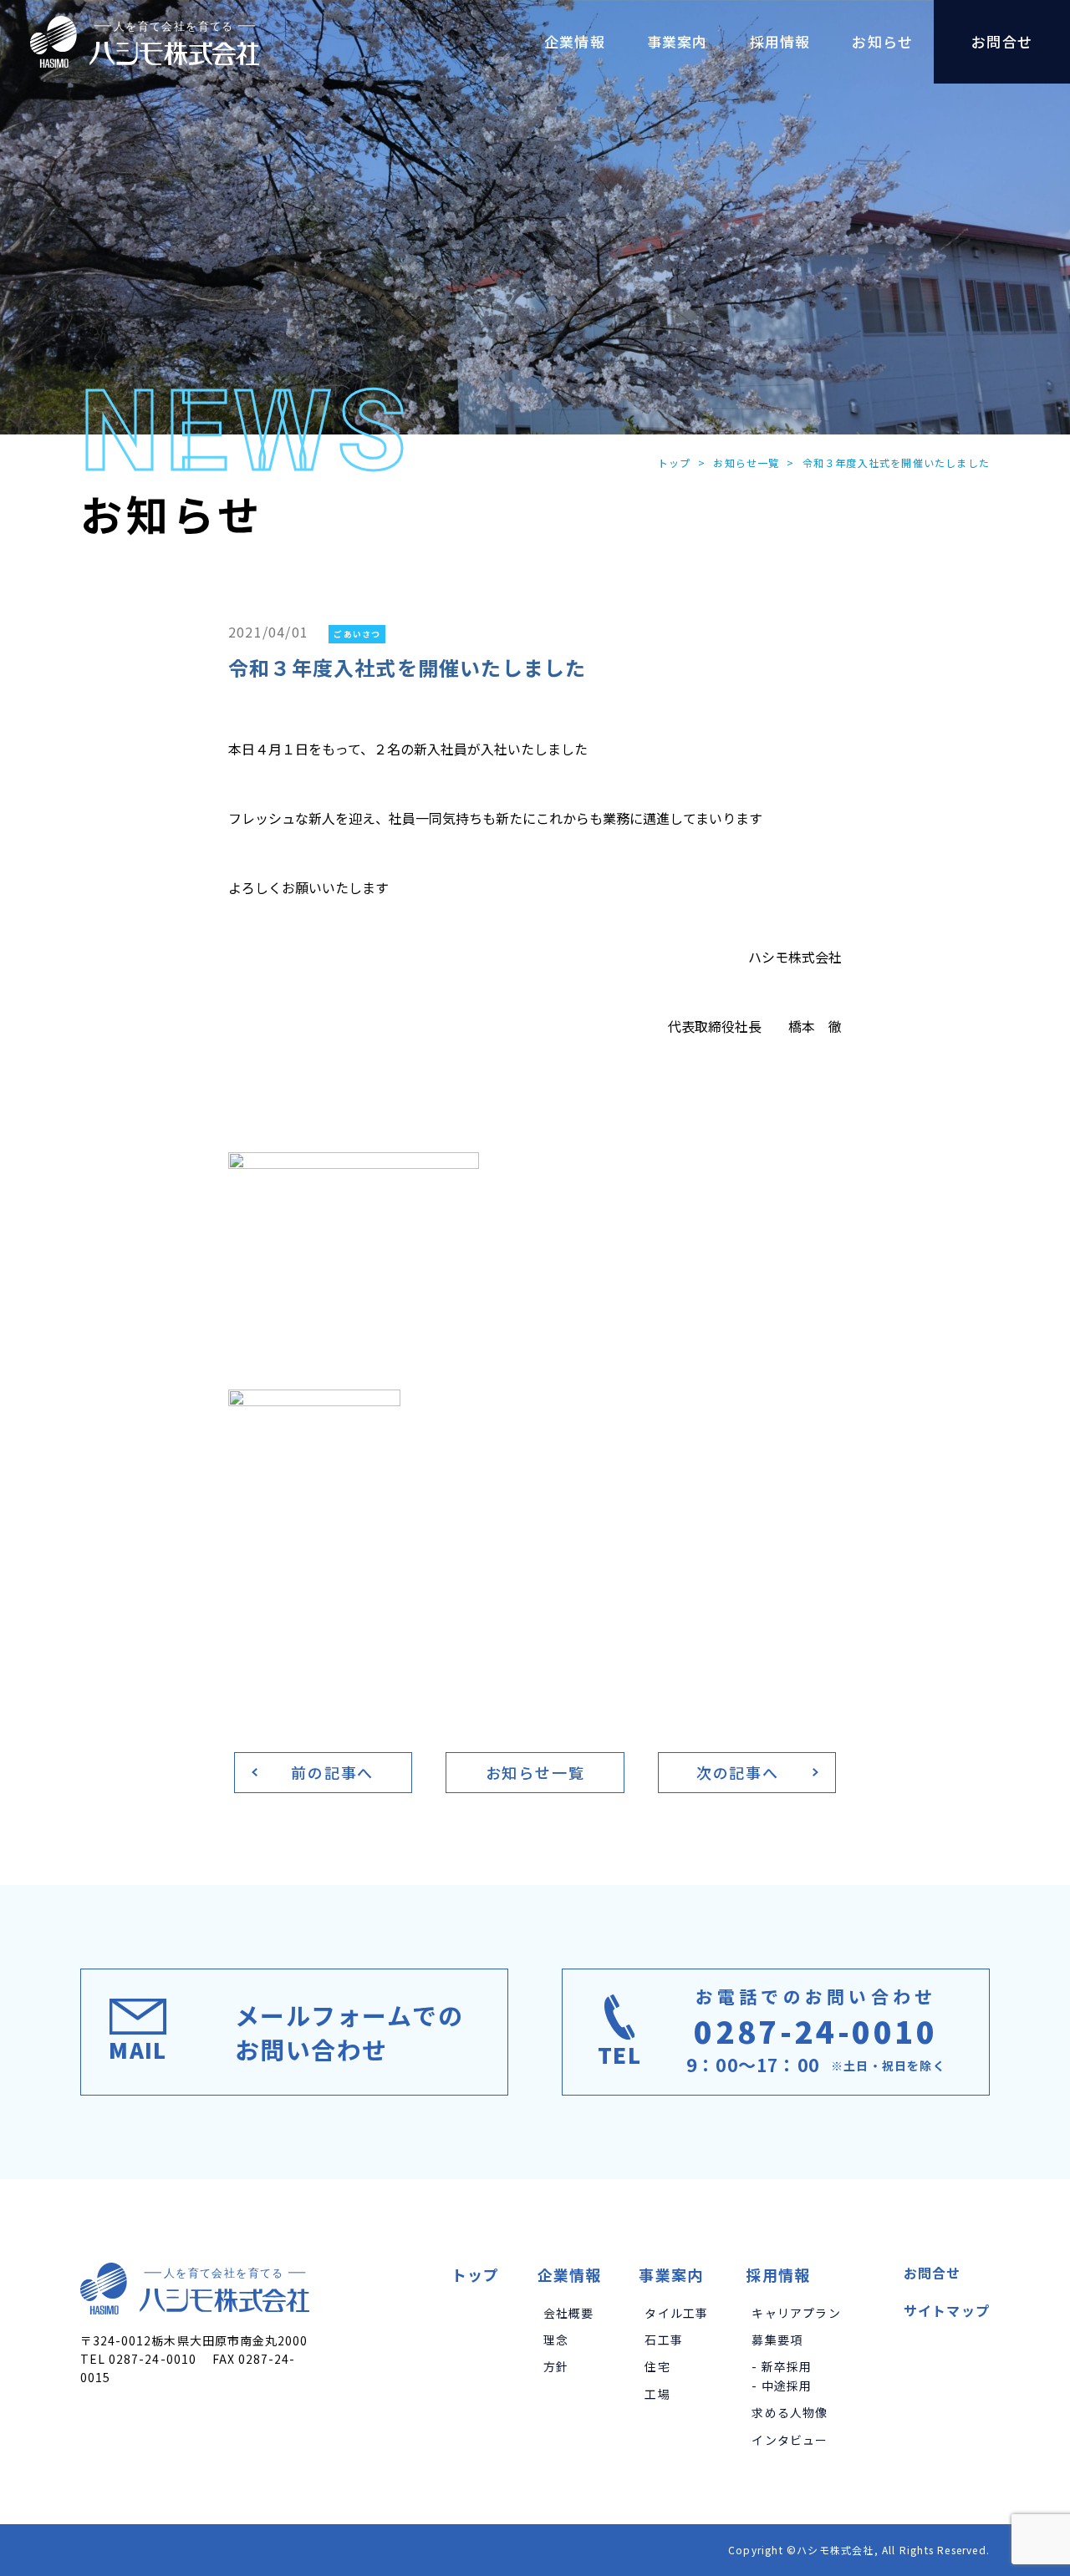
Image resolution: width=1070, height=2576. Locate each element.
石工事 (664, 2340)
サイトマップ (947, 2310)
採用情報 (778, 2274)
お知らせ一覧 (746, 462)
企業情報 (570, 2274)
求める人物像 (790, 2412)
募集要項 (777, 2340)
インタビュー (790, 2440)
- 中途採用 (782, 2385)
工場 (657, 2394)
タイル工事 (676, 2313)
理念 (556, 2340)
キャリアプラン (796, 2313)
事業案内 (671, 2274)
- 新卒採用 (782, 2366)
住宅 (657, 2366)
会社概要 (569, 2313)
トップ (675, 462)
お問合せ (932, 2273)
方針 (556, 2366)
